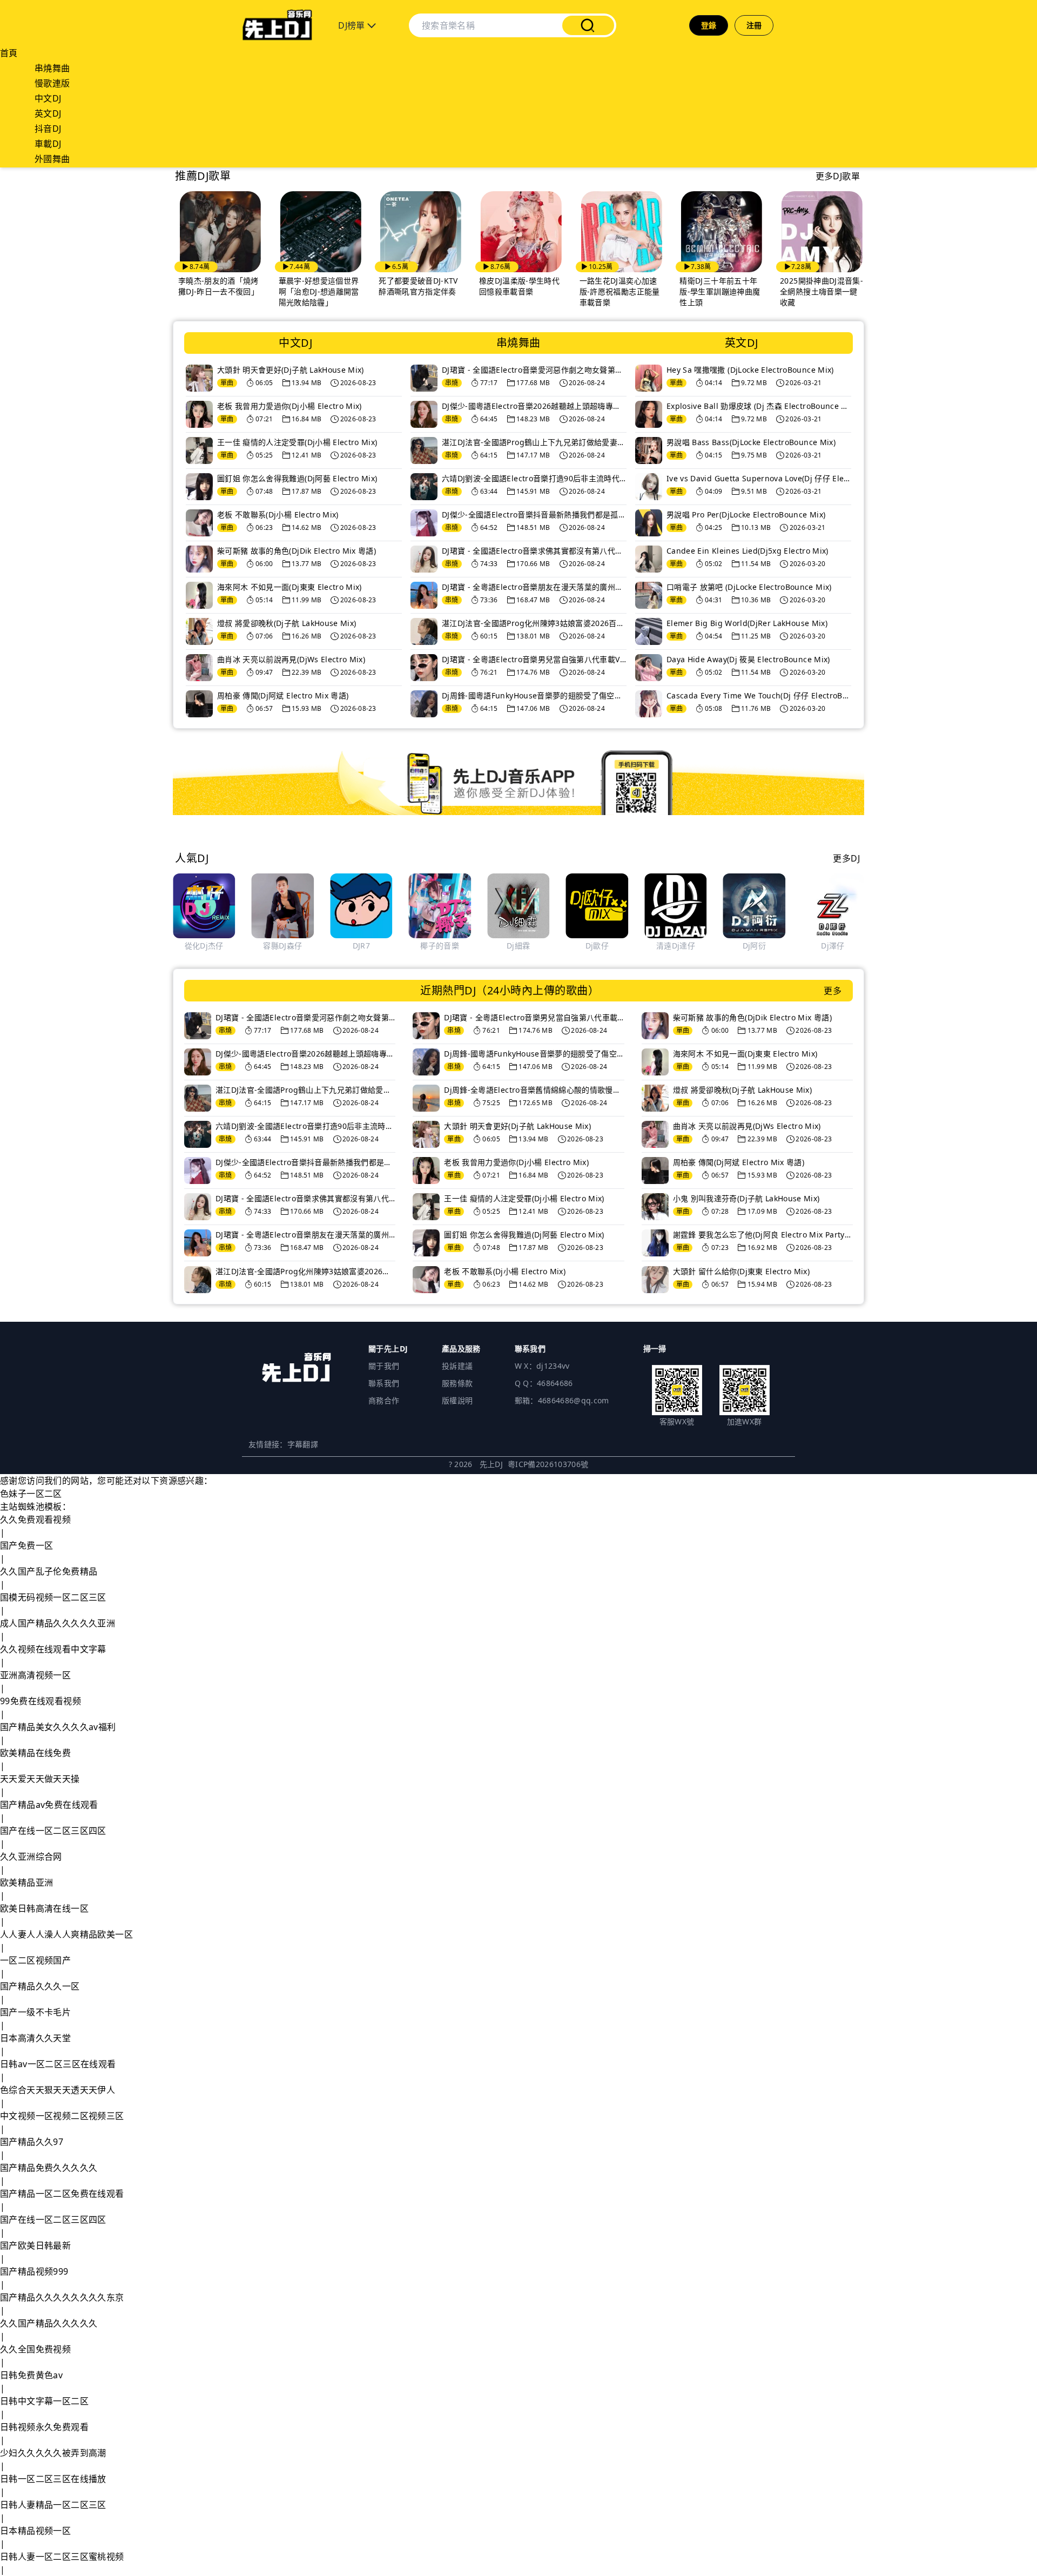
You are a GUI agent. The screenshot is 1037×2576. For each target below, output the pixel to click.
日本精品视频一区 (35, 2531)
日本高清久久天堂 (35, 2038)
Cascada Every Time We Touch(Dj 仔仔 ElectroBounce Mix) (759, 695)
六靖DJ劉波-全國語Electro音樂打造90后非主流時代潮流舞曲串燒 (534, 478)
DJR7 (361, 946)
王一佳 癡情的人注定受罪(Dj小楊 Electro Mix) (297, 442)
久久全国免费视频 (35, 2349)
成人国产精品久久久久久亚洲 (58, 1623)
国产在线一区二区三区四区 (53, 1831)
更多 (833, 991)
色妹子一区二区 (31, 1494)
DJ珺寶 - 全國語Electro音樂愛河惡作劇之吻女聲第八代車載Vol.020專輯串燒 (534, 370)
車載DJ (48, 144)
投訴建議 (457, 1366)
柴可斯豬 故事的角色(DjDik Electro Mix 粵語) (297, 551)
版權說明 (457, 1400)
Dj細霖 (518, 946)
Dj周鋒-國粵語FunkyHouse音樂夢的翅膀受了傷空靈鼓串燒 (534, 695)
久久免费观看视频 (35, 1519)
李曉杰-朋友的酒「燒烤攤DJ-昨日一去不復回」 (203, 286)
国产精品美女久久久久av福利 (58, 1727)
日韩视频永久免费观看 (44, 2427)
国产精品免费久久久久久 (49, 2168)
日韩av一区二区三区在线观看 (58, 2064)
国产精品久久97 (32, 2142)
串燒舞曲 (52, 68)
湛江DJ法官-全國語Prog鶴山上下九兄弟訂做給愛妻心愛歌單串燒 (534, 442)
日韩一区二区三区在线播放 (53, 2479)
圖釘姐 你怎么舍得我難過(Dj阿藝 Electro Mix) (297, 478)
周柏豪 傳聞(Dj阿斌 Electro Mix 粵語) (283, 695)
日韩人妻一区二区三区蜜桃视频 (62, 2557)
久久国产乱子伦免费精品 (49, 1571)
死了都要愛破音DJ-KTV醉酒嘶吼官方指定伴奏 (403, 286)
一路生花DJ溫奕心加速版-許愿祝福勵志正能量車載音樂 (604, 291)
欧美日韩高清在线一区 (44, 1908)
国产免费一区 (26, 1545)
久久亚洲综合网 (31, 1857)
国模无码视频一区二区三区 (53, 1597)
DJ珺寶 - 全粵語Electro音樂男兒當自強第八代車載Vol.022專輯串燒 (534, 659)
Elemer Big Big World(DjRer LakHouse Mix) (747, 623)
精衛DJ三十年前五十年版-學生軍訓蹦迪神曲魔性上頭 (705, 291)
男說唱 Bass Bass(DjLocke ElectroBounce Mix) (751, 442)
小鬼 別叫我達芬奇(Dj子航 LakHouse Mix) (746, 1198)
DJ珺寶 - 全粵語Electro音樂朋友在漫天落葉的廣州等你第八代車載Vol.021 (534, 587)
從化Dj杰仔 (204, 946)
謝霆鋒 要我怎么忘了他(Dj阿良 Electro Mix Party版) (763, 1235)
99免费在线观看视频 (41, 1701)
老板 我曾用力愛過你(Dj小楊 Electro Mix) (289, 406)
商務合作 (384, 1400)
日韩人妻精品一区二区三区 (53, 2505)
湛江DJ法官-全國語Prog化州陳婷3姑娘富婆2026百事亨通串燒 (534, 623)
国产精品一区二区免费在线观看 (62, 2194)
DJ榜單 (353, 25)
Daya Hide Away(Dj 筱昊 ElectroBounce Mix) (748, 659)
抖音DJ (48, 129)
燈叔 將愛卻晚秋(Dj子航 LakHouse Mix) (287, 623)
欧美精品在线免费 (35, 1753)
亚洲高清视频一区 (35, 1675)
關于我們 (384, 1366)
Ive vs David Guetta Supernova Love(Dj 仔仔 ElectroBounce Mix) (759, 478)
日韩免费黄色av (31, 2375)
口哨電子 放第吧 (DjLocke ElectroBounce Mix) (749, 587)
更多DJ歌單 (838, 176)
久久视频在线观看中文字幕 (53, 1649)
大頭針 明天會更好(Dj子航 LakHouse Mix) (291, 370)
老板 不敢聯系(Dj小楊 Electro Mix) (278, 514)
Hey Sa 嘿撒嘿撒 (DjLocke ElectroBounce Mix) (750, 370)
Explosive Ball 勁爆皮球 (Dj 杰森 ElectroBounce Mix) (759, 406)
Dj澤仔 (833, 946)
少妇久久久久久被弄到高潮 (53, 2453)
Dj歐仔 (597, 946)
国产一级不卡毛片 (35, 2012)
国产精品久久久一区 (40, 1986)
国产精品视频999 (34, 2271)
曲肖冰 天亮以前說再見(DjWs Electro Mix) (291, 659)
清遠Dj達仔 (676, 946)
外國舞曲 (52, 159)
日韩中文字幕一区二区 (44, 2401)
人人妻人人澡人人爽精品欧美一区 (66, 1934)
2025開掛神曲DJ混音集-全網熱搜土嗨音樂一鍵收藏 (806, 291)
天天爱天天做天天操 (40, 1779)
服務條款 (457, 1383)
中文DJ (48, 98)
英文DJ (48, 113)
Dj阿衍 (754, 946)
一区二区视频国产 (35, 1960)
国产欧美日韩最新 (35, 2245)
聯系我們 (384, 1383)
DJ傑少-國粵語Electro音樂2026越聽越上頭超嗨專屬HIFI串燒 (534, 406)
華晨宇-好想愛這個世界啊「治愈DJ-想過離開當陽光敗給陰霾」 (303, 291)
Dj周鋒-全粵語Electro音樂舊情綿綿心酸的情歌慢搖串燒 (534, 1090)
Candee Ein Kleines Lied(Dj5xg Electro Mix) (748, 551)
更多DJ (846, 858)
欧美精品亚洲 (26, 1882)
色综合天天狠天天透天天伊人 (58, 2090)
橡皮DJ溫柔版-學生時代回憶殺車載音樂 (504, 286)
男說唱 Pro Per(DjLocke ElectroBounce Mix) (746, 514)
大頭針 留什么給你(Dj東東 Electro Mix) (741, 1271)
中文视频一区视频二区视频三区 (62, 2116)
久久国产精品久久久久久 (49, 2323)
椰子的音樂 (440, 946)
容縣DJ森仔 (282, 946)
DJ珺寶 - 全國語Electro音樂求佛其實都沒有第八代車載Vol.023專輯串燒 (534, 551)
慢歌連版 (52, 83)
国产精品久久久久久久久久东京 (62, 2297)
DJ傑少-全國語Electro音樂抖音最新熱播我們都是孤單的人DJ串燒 (534, 514)
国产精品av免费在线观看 (49, 1805)
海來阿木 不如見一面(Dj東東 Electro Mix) (289, 587)
